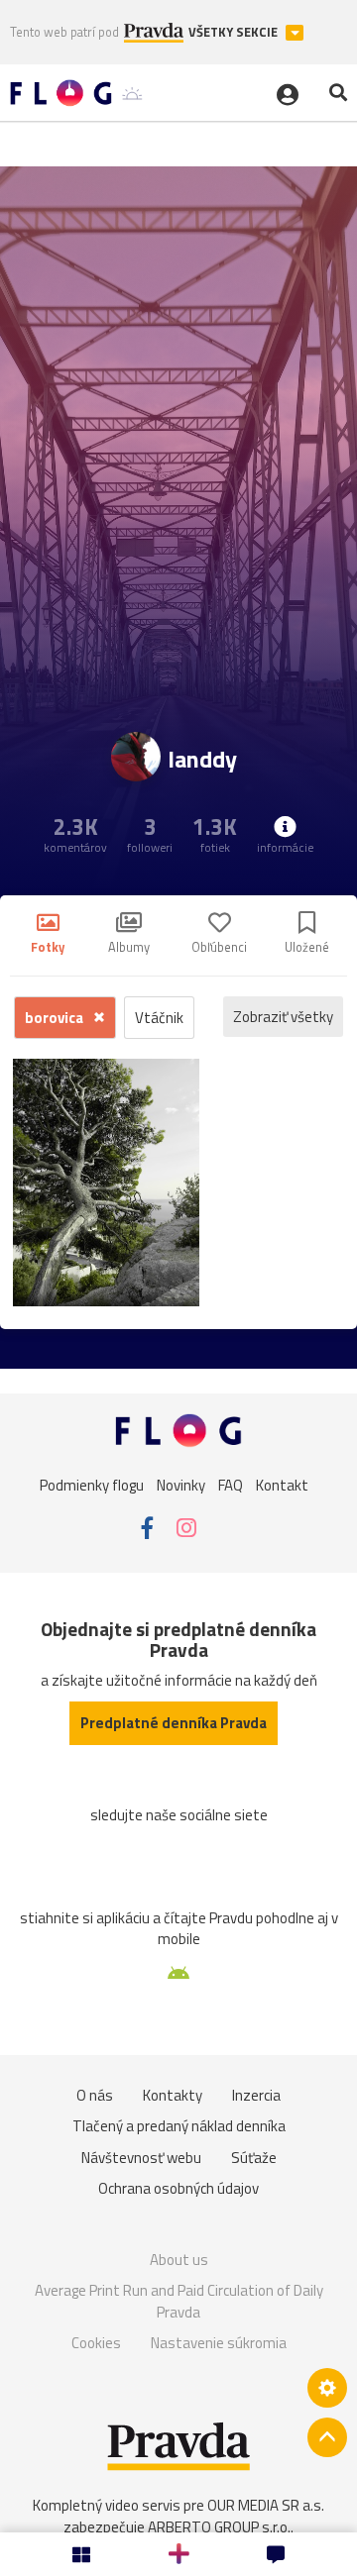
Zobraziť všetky (283, 1017)
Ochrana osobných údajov (178, 2188)
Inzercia (256, 2095)
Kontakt (282, 1485)
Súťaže (254, 2158)
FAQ (231, 1485)
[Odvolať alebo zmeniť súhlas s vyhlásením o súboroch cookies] (327, 2388)
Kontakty (173, 2095)
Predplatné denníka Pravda (174, 1723)
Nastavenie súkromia (219, 2343)
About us (179, 2260)
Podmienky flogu (92, 1485)
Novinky (181, 1485)
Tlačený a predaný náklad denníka (179, 2126)
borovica (56, 1018)
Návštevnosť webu (141, 2158)
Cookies (96, 2343)
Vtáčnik (159, 1018)
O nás (95, 2095)
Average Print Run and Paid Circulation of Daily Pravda (179, 2301)
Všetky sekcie (235, 32)
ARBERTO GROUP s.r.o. (219, 2527)
